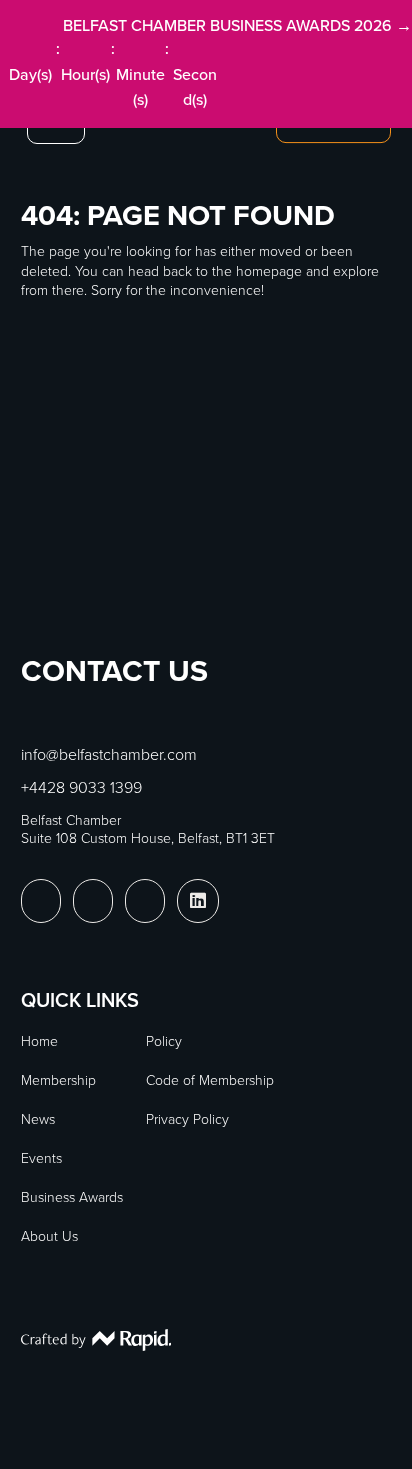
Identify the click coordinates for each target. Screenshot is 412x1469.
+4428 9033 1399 (81, 787)
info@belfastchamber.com (109, 754)
